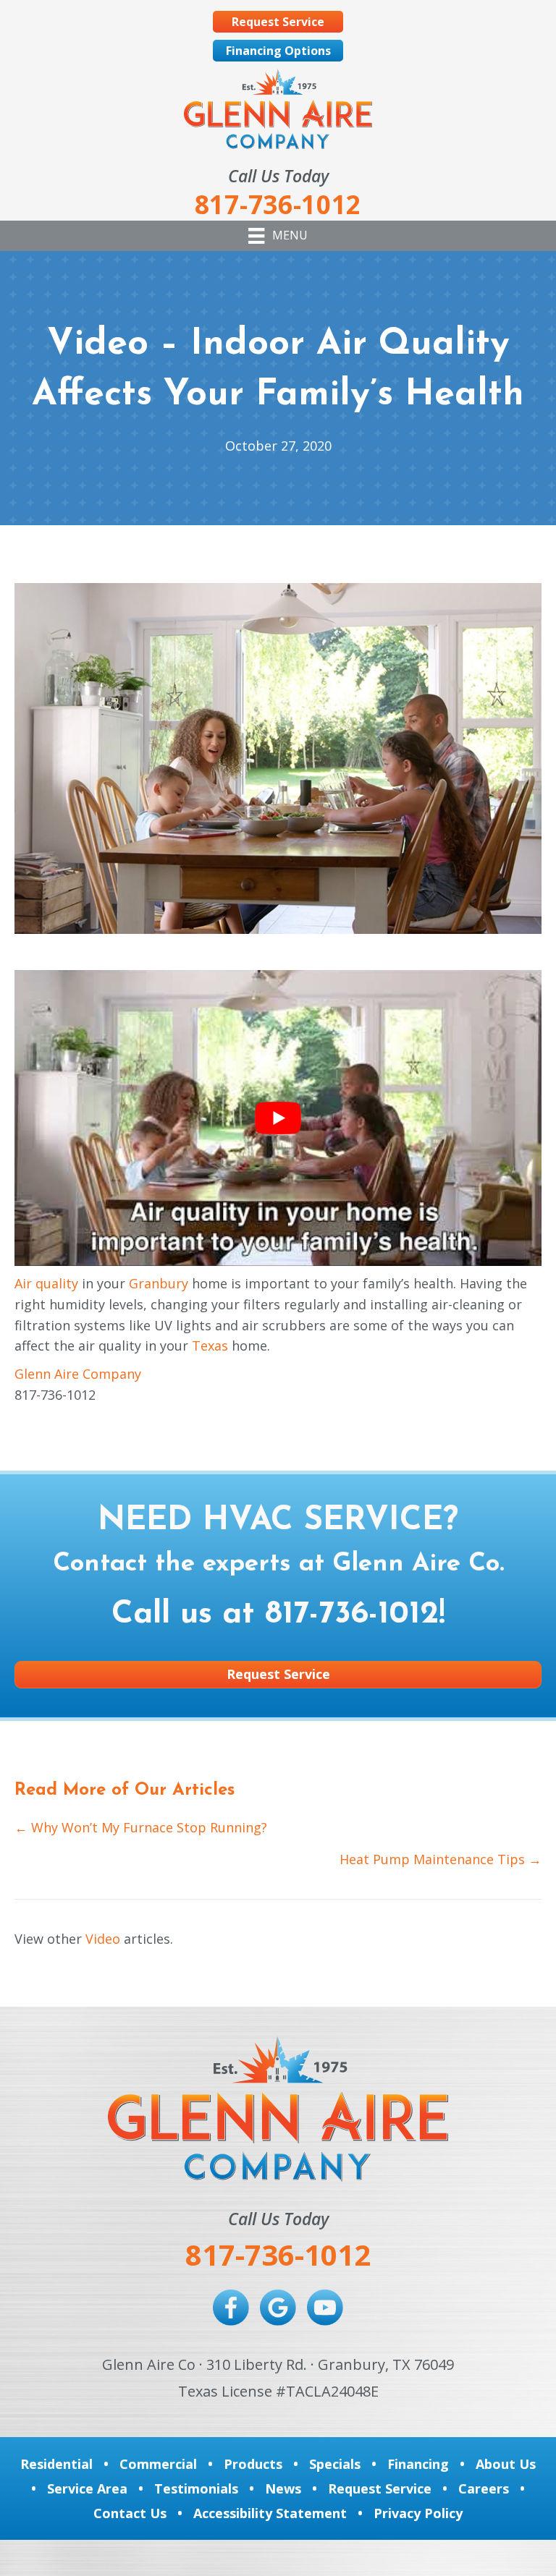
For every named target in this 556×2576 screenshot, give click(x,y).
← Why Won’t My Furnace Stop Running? (141, 1827)
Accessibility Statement (270, 2513)
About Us (506, 2464)
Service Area (87, 2488)
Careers (484, 2488)
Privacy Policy (418, 2513)
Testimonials (196, 2488)
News (283, 2488)
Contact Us (130, 2513)
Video (103, 1939)
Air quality (46, 1283)
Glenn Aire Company (78, 1374)
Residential (56, 2464)
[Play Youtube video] (278, 1118)
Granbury (159, 1283)
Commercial (158, 2464)
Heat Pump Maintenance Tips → (441, 1859)
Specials (335, 2464)
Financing (418, 2464)
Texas (210, 1346)
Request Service (380, 2488)
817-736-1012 (352, 1615)
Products (253, 2464)
